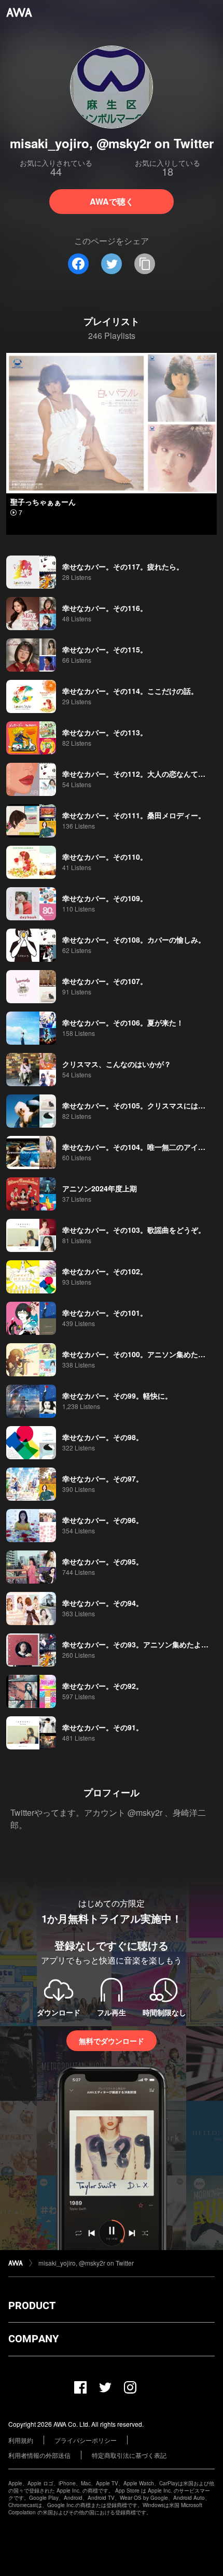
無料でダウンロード (112, 2041)
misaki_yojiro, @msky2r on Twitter (86, 2263)
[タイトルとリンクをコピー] (145, 264)
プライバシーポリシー (86, 2440)
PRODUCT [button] (32, 2305)
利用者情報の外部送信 (39, 2455)
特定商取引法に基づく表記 (129, 2455)
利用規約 (21, 2440)
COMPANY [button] (33, 2339)
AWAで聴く (112, 201)
